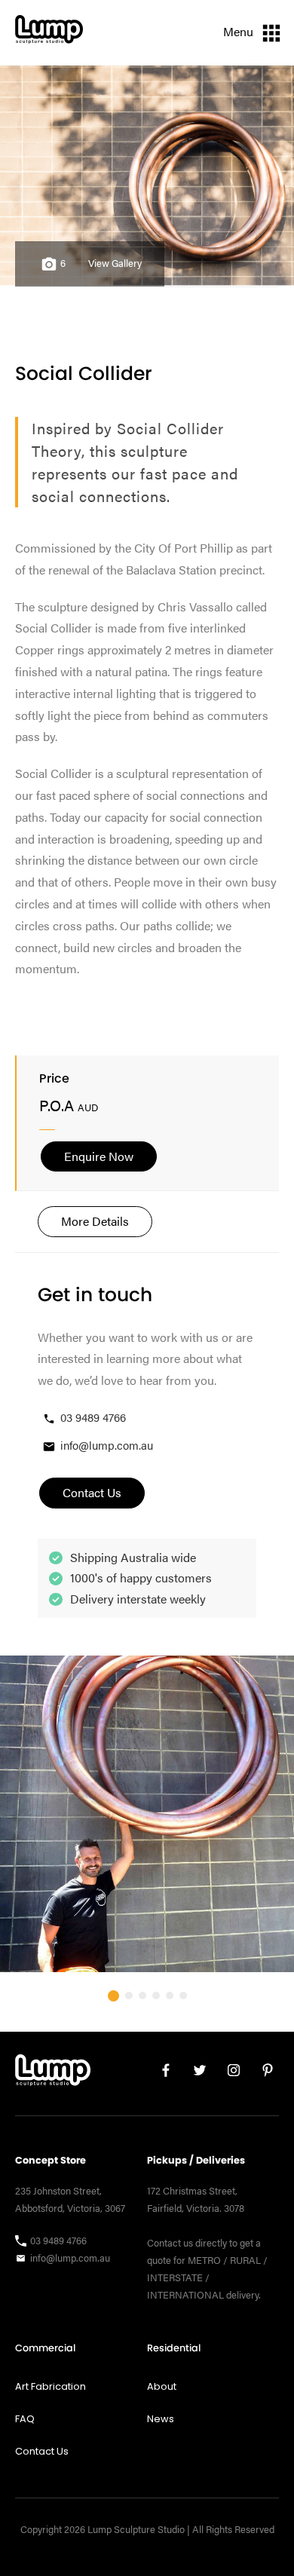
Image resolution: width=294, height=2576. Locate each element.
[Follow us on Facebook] (160, 2074)
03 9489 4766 (93, 1417)
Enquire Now (99, 1156)
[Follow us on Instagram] (228, 2074)
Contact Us (42, 2451)
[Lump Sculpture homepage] (53, 2074)
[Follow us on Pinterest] (262, 2074)
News (161, 2419)
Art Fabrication (51, 2386)
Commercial (45, 2348)
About (162, 2386)
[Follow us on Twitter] (194, 2074)
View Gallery (115, 263)
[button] (113, 1996)
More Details (95, 1221)
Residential (174, 2348)
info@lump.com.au (107, 1445)
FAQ (25, 2419)
